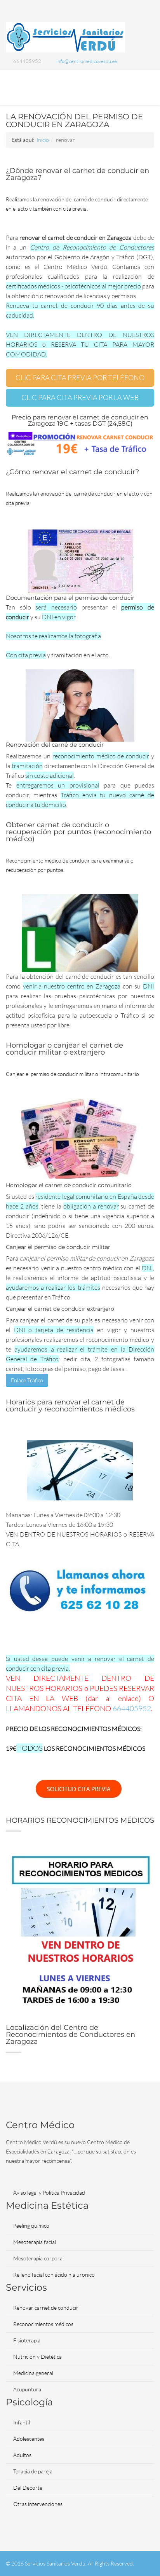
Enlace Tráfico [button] (27, 1380)
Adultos (22, 2455)
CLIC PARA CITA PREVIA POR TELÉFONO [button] (80, 377)
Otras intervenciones (38, 2504)
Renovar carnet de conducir (46, 2308)
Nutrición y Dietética (37, 2357)
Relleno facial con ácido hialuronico (54, 2275)
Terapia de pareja (33, 2471)
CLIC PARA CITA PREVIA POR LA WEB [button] (80, 397)
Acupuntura (27, 2389)
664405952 (132, 1708)
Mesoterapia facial (35, 2242)
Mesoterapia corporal (38, 2258)
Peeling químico (31, 2226)
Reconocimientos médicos (43, 2324)
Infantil (22, 2422)
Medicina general (33, 2373)
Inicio (43, 140)
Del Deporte (28, 2488)
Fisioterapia (27, 2340)
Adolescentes (29, 2439)
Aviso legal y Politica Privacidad (49, 2193)
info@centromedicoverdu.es (87, 61)
